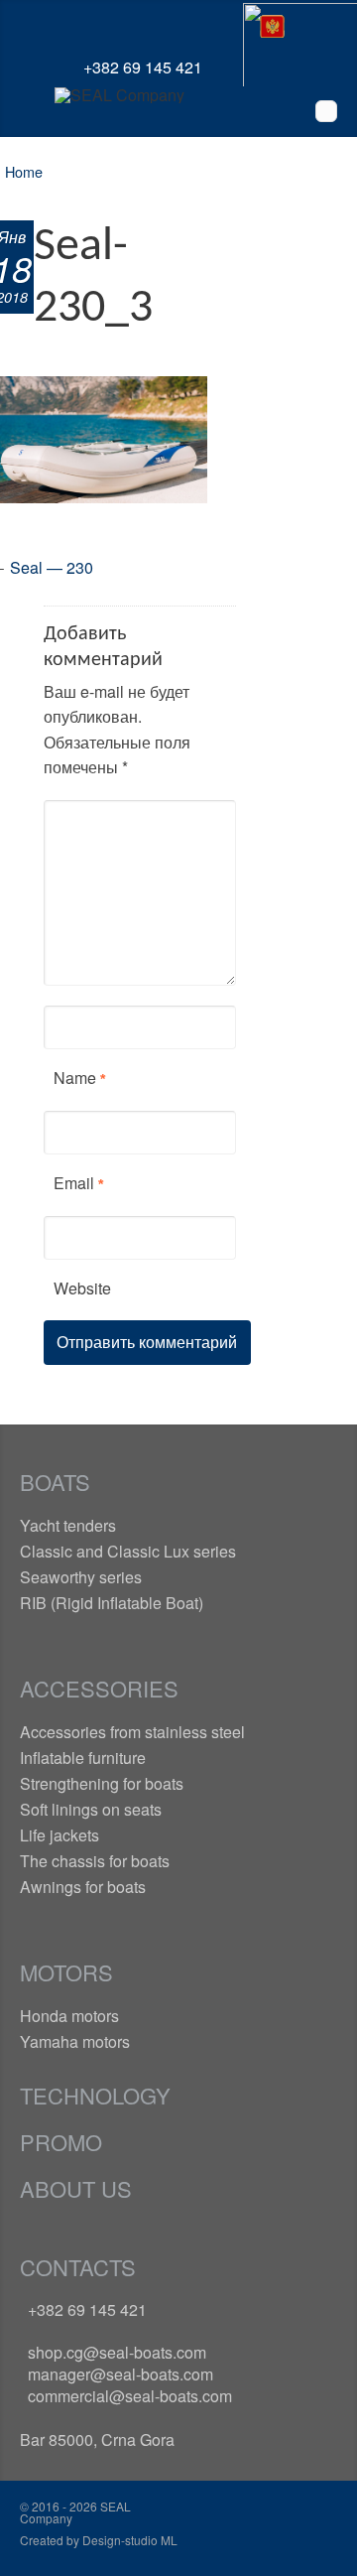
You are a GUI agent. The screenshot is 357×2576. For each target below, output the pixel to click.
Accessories (99, 1688)
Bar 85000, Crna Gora (97, 2440)
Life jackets (59, 1835)
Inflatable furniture (83, 1758)
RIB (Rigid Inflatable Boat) (112, 1603)
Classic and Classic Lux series (128, 1551)
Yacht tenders (68, 1525)
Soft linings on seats (91, 1809)
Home (24, 171)
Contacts (78, 2267)
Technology (95, 2095)
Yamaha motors (75, 2041)
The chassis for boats (95, 1861)
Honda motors (69, 2016)
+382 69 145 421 (87, 2309)
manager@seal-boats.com (120, 2374)
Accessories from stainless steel (132, 1732)
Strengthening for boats (102, 1783)
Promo (61, 2142)
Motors (66, 1972)
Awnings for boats (83, 1887)
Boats (55, 1482)
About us (76, 2188)
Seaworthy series (81, 1577)
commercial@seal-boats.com (130, 2396)
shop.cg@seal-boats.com (117, 2352)
